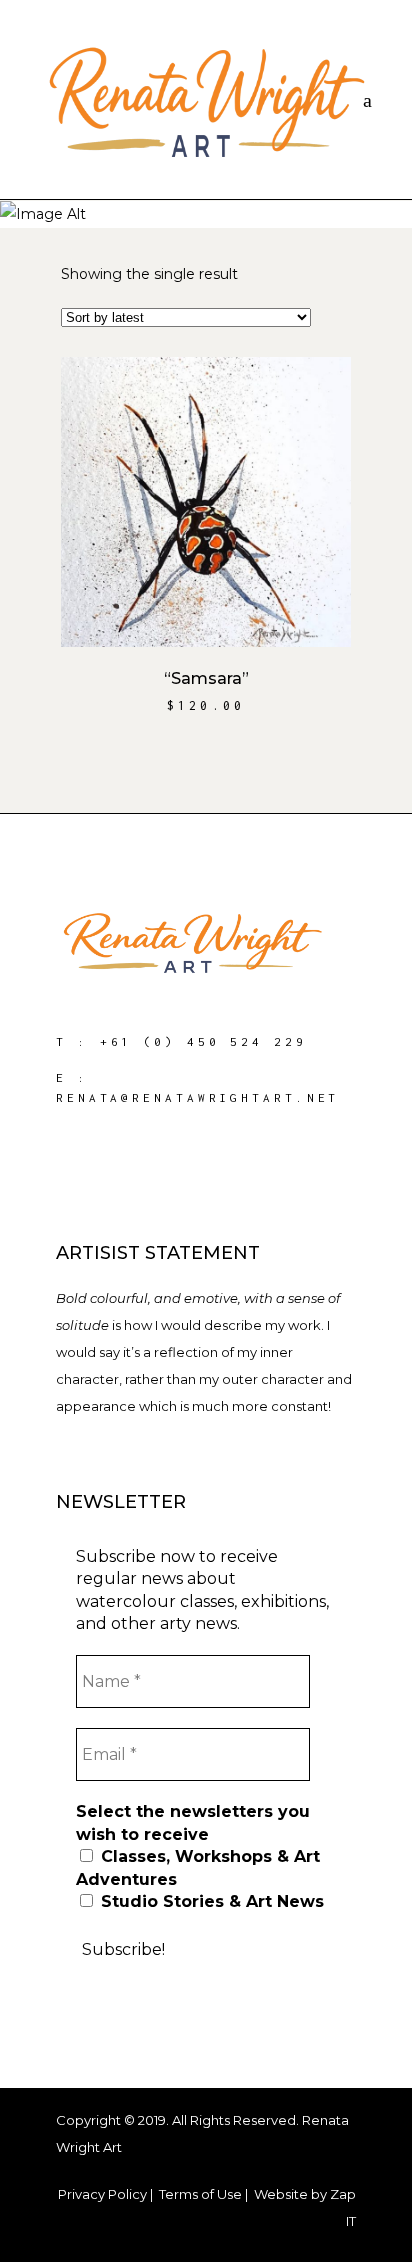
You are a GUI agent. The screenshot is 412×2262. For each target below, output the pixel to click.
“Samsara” (206, 678)
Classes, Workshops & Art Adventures (198, 1867)
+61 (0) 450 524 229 (203, 1041)
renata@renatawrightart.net (197, 1097)
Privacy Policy (102, 2194)
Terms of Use (200, 2194)
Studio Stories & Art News (210, 1901)
